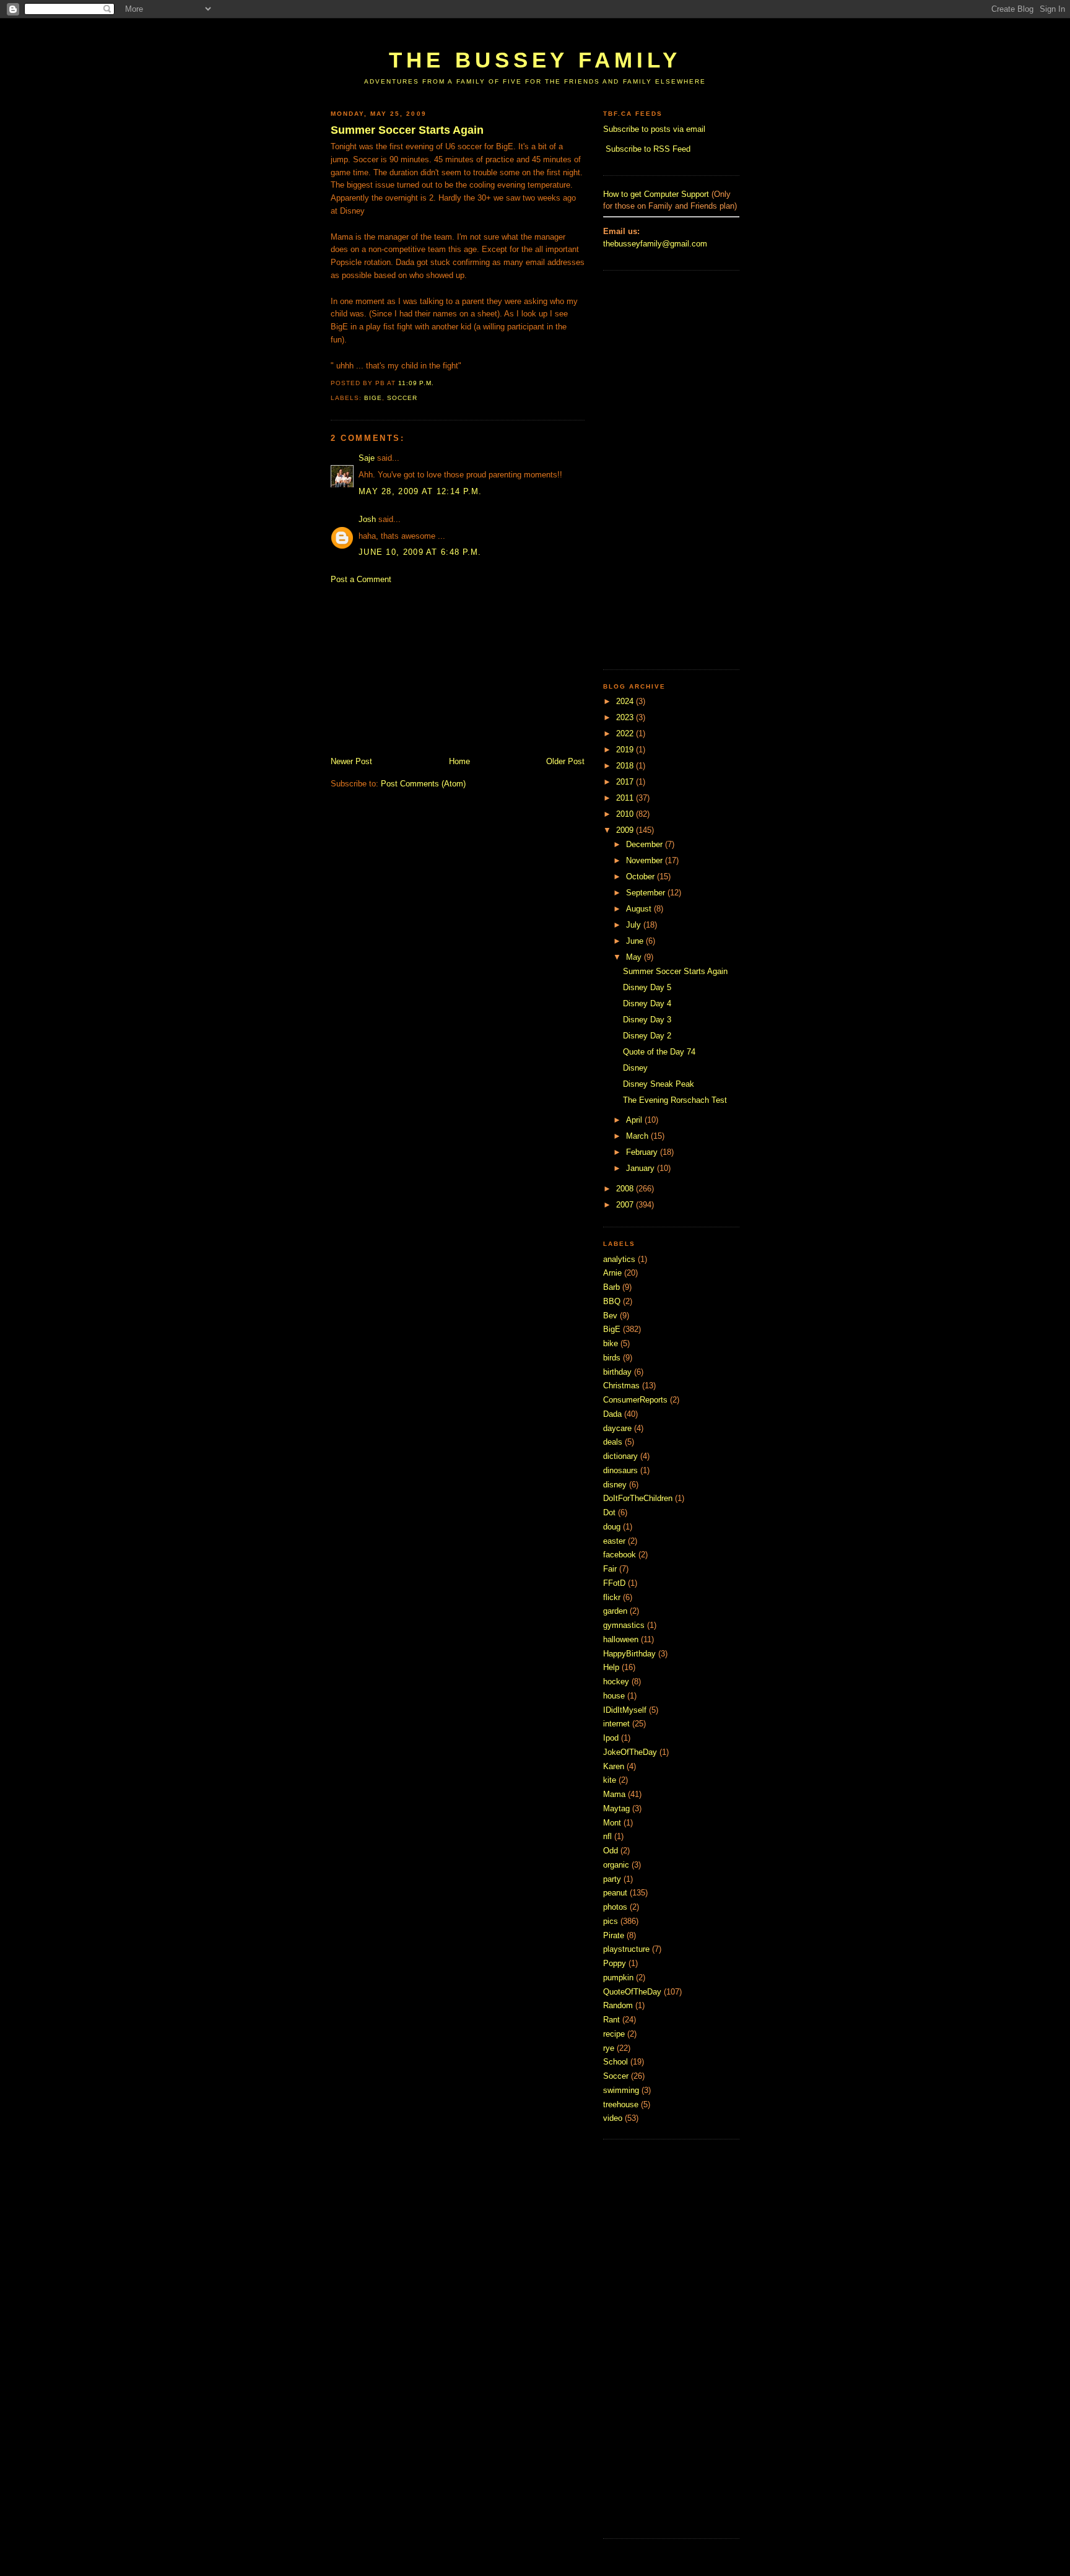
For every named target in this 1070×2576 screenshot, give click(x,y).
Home (459, 761)
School (615, 2062)
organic (616, 1865)
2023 (626, 717)
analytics (619, 1259)
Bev (610, 1316)
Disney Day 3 (647, 1020)
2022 (626, 733)
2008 (626, 1189)
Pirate (614, 1935)
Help (611, 1667)
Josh (367, 519)
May (635, 957)
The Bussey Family (535, 60)
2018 (626, 766)
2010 (626, 814)
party (612, 1879)
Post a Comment (361, 579)
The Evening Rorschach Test (675, 1100)
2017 (626, 782)
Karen (614, 1766)
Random (618, 2005)
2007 (626, 1205)
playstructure (626, 1949)
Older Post (565, 761)
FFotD (614, 1583)
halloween (621, 1639)
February (643, 1152)
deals (613, 1442)
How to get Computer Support (656, 194)
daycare (617, 1428)
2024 (626, 701)
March (638, 1136)
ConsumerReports (635, 1400)
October (642, 877)
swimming (621, 2090)
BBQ (612, 1301)
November (646, 860)
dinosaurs (620, 1470)
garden (615, 1611)
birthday (617, 1372)
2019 (626, 750)
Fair (610, 1569)
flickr (612, 1597)
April (635, 1120)
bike (611, 1343)
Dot (609, 1512)
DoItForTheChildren (638, 1498)
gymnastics (624, 1625)
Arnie (612, 1273)
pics (611, 1921)
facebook (620, 1555)
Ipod (611, 1738)
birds (612, 1358)
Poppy (615, 1963)
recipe (614, 2034)
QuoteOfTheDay (632, 1992)
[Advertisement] (556, 29)
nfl (607, 1836)
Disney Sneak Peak (659, 1084)
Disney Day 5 (647, 987)
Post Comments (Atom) (423, 784)
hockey (616, 1682)
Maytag (616, 1808)
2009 (626, 830)
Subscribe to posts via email (654, 129)
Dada (612, 1414)
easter (614, 1541)
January (642, 1168)
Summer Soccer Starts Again (407, 130)
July (635, 925)
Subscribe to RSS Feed (648, 149)
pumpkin (618, 1978)
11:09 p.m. (416, 383)
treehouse (621, 2104)
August (640, 909)
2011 (626, 798)
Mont (612, 1823)
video (613, 2118)
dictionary (620, 1456)
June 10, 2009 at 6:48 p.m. (420, 552)
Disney (635, 1068)
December (646, 844)
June (636, 941)
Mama (614, 1794)
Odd (611, 1851)
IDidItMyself (625, 1710)
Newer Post (351, 761)
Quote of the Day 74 (659, 1052)
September (647, 893)
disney (615, 1485)
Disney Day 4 (647, 1003)
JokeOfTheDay (630, 1752)
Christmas (621, 1386)
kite (610, 1780)
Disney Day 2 (647, 1036)
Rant (611, 2020)
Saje (367, 458)
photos (615, 1907)
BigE (373, 398)
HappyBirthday (629, 1654)
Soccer (402, 398)
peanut (615, 1893)
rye (609, 2048)
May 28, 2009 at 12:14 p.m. (420, 491)
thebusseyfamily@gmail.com (655, 244)
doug (612, 1527)
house (614, 1696)
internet (616, 1724)
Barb (611, 1287)
